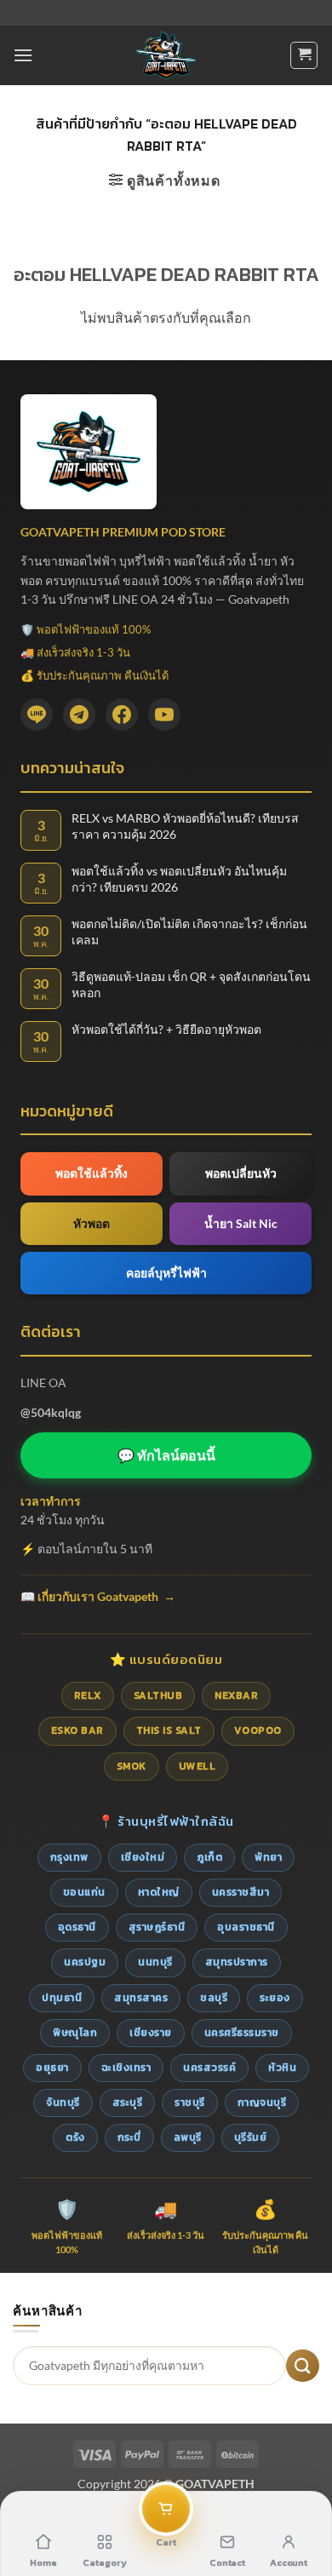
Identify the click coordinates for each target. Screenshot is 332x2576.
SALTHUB (158, 1695)
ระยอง (275, 1998)
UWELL (197, 1766)
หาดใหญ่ (159, 1892)
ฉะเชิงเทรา (126, 2068)
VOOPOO (258, 1730)
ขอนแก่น (84, 1892)
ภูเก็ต (209, 1857)
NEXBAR (236, 1695)
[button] (23, 55)
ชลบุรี (214, 1998)
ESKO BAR (77, 1730)
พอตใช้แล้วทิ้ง (92, 1173)
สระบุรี (128, 2103)
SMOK (132, 1766)
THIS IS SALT (169, 1730)
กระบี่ (129, 2137)
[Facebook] (122, 714)
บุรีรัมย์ (251, 2137)
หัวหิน (282, 2068)
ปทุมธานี (62, 1998)
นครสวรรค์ (209, 2068)
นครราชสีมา (241, 1892)
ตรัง (75, 2137)
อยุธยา (52, 2068)
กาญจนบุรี (262, 2103)
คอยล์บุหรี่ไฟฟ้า (166, 1273)
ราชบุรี (190, 2103)
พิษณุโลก (75, 2033)
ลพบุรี (188, 2137)
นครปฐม (85, 1962)
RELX (88, 1695)
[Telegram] (79, 714)
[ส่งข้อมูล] (303, 2366)
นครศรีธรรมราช (242, 2033)
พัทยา (268, 1857)
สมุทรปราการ (237, 1962)
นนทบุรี (155, 1962)
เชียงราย (151, 2033)
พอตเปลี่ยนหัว (241, 1173)
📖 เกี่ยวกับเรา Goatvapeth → (98, 1596)
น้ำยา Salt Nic (241, 1223)
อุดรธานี (77, 1927)
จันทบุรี (63, 2103)
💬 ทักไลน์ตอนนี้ (166, 1455)
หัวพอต (92, 1223)
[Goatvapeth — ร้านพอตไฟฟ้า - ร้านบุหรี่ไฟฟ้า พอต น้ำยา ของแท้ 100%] (166, 55)
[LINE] (37, 714)
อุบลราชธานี (246, 1927)
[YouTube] (164, 714)
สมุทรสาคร (141, 1998)
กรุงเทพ (69, 1857)
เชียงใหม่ (143, 1857)
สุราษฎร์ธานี (157, 1927)
